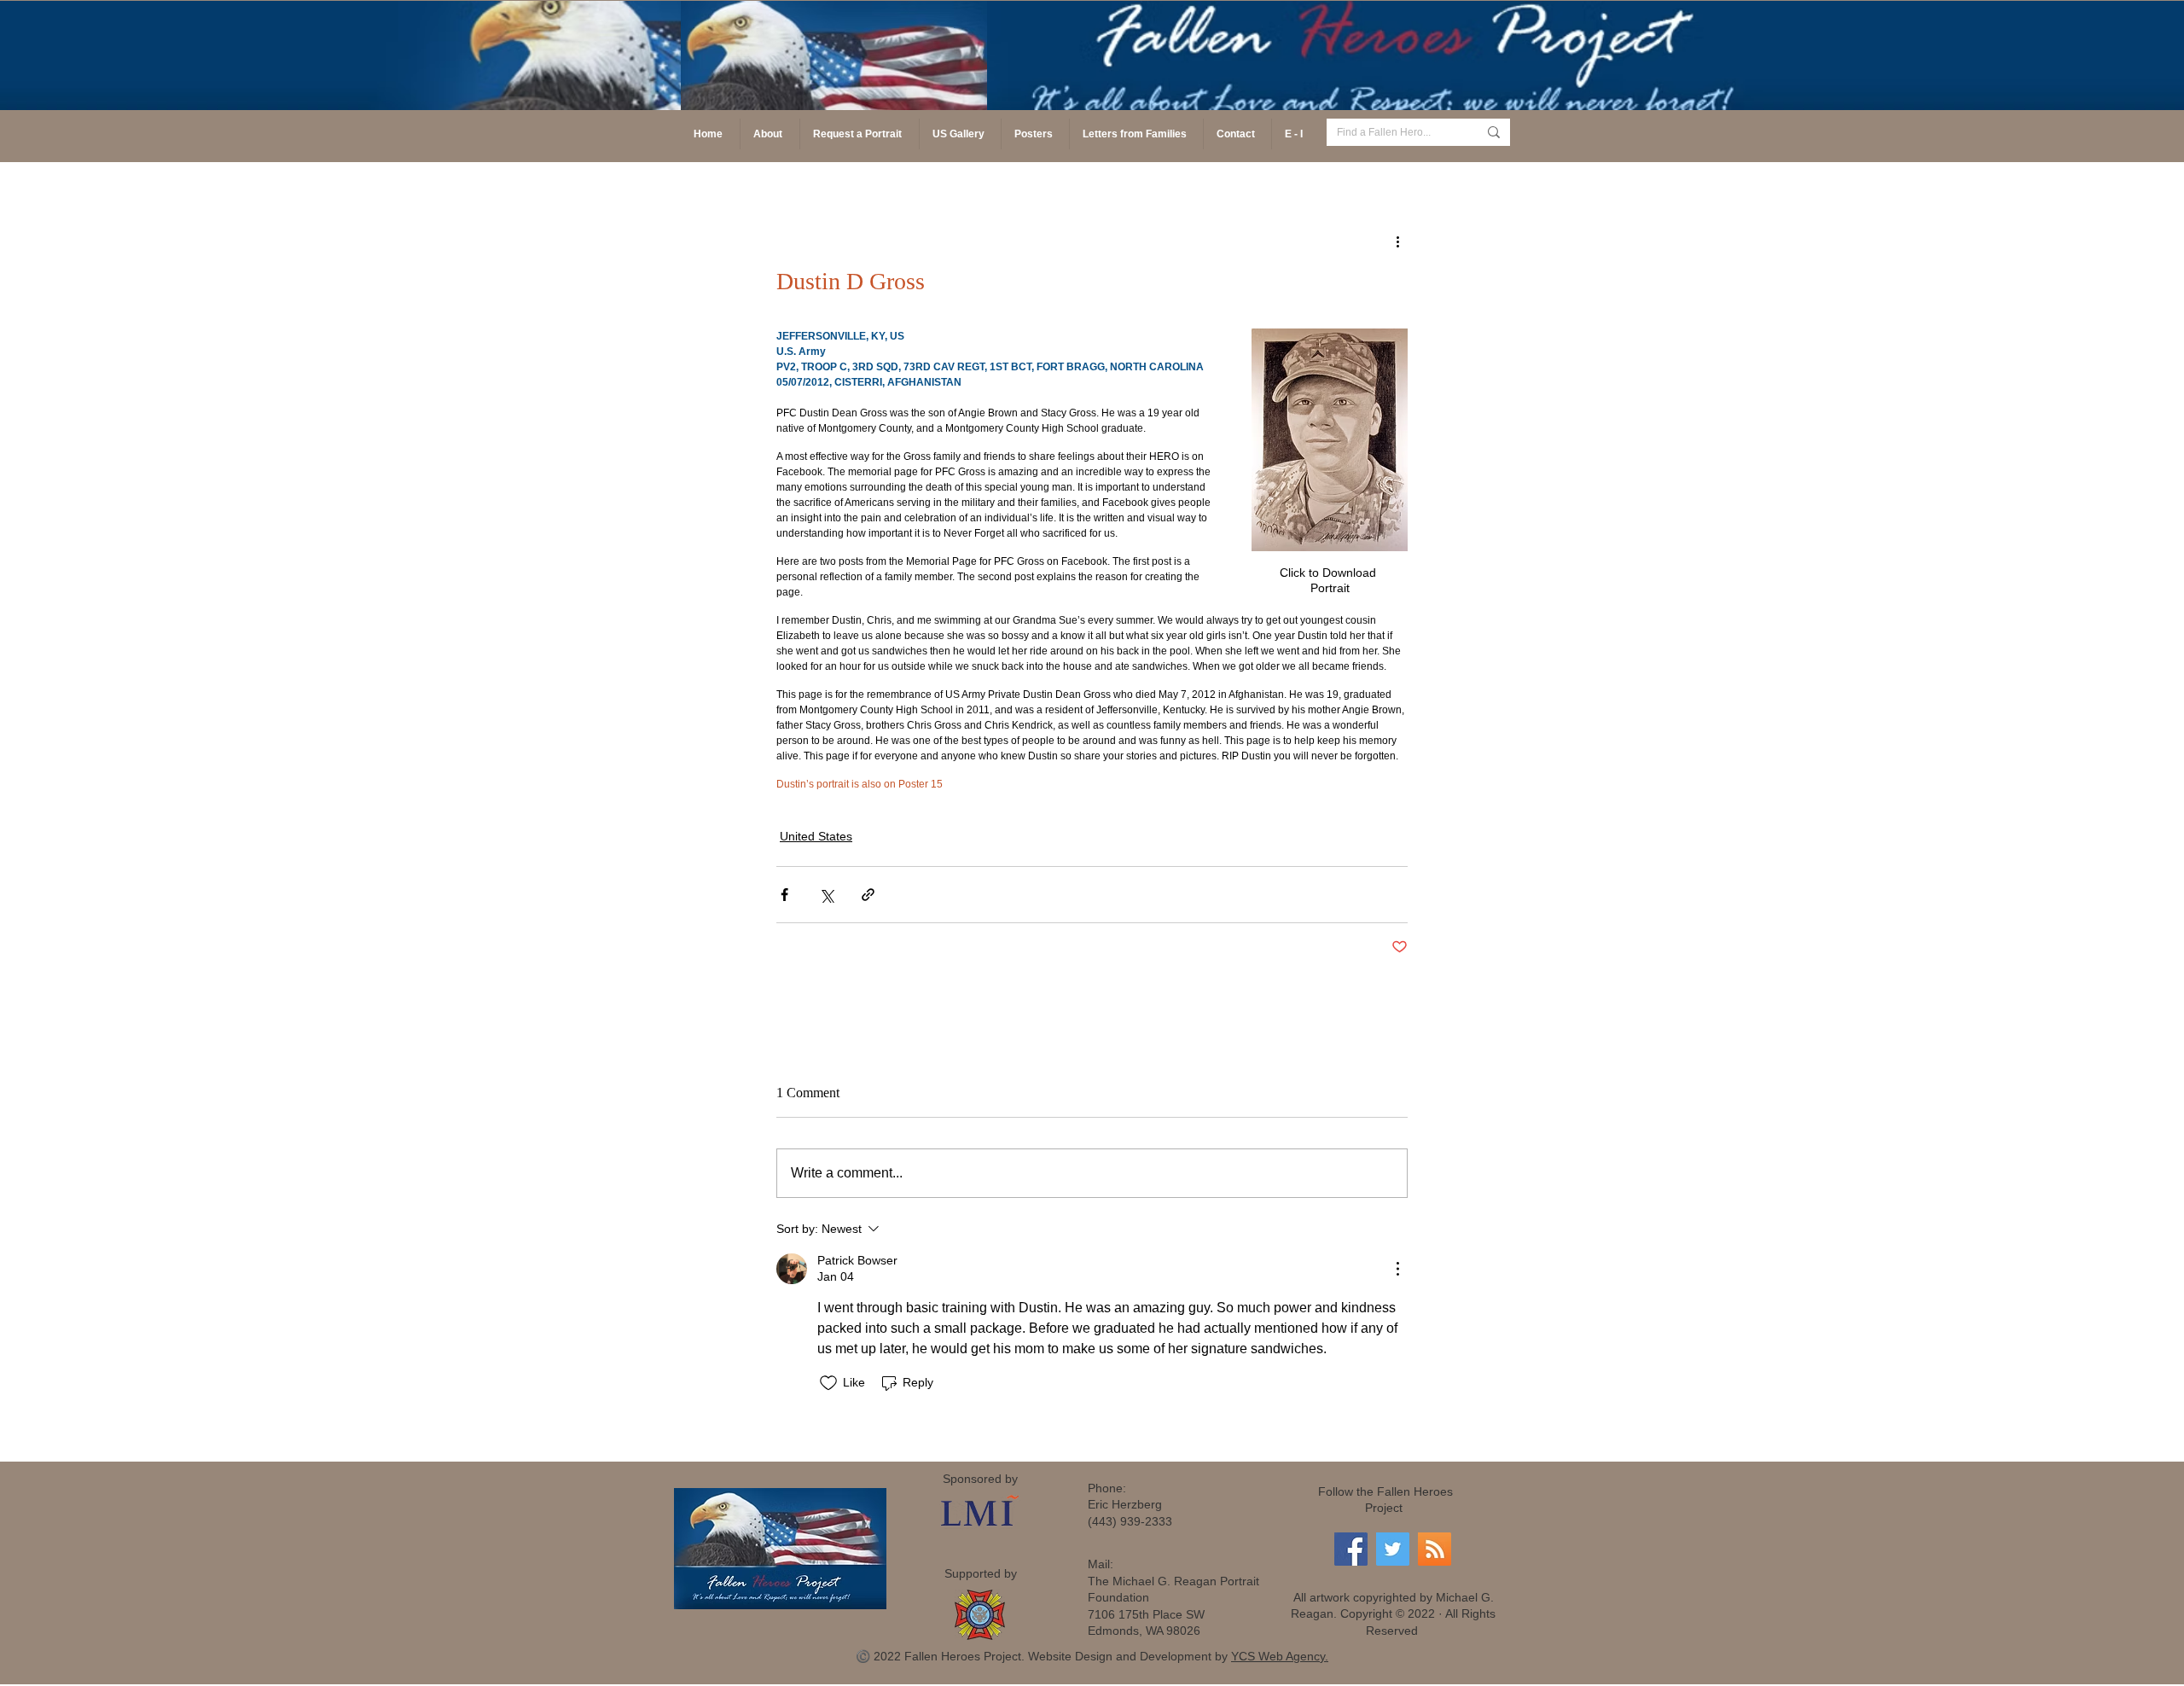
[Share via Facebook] (784, 895)
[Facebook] (1351, 1549)
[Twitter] (1393, 1549)
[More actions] (1397, 241)
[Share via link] (868, 895)
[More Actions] (1397, 1269)
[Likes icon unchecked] (828, 1383)
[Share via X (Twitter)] (826, 895)
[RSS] (1435, 1549)
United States (816, 836)
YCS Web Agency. (1280, 1656)
